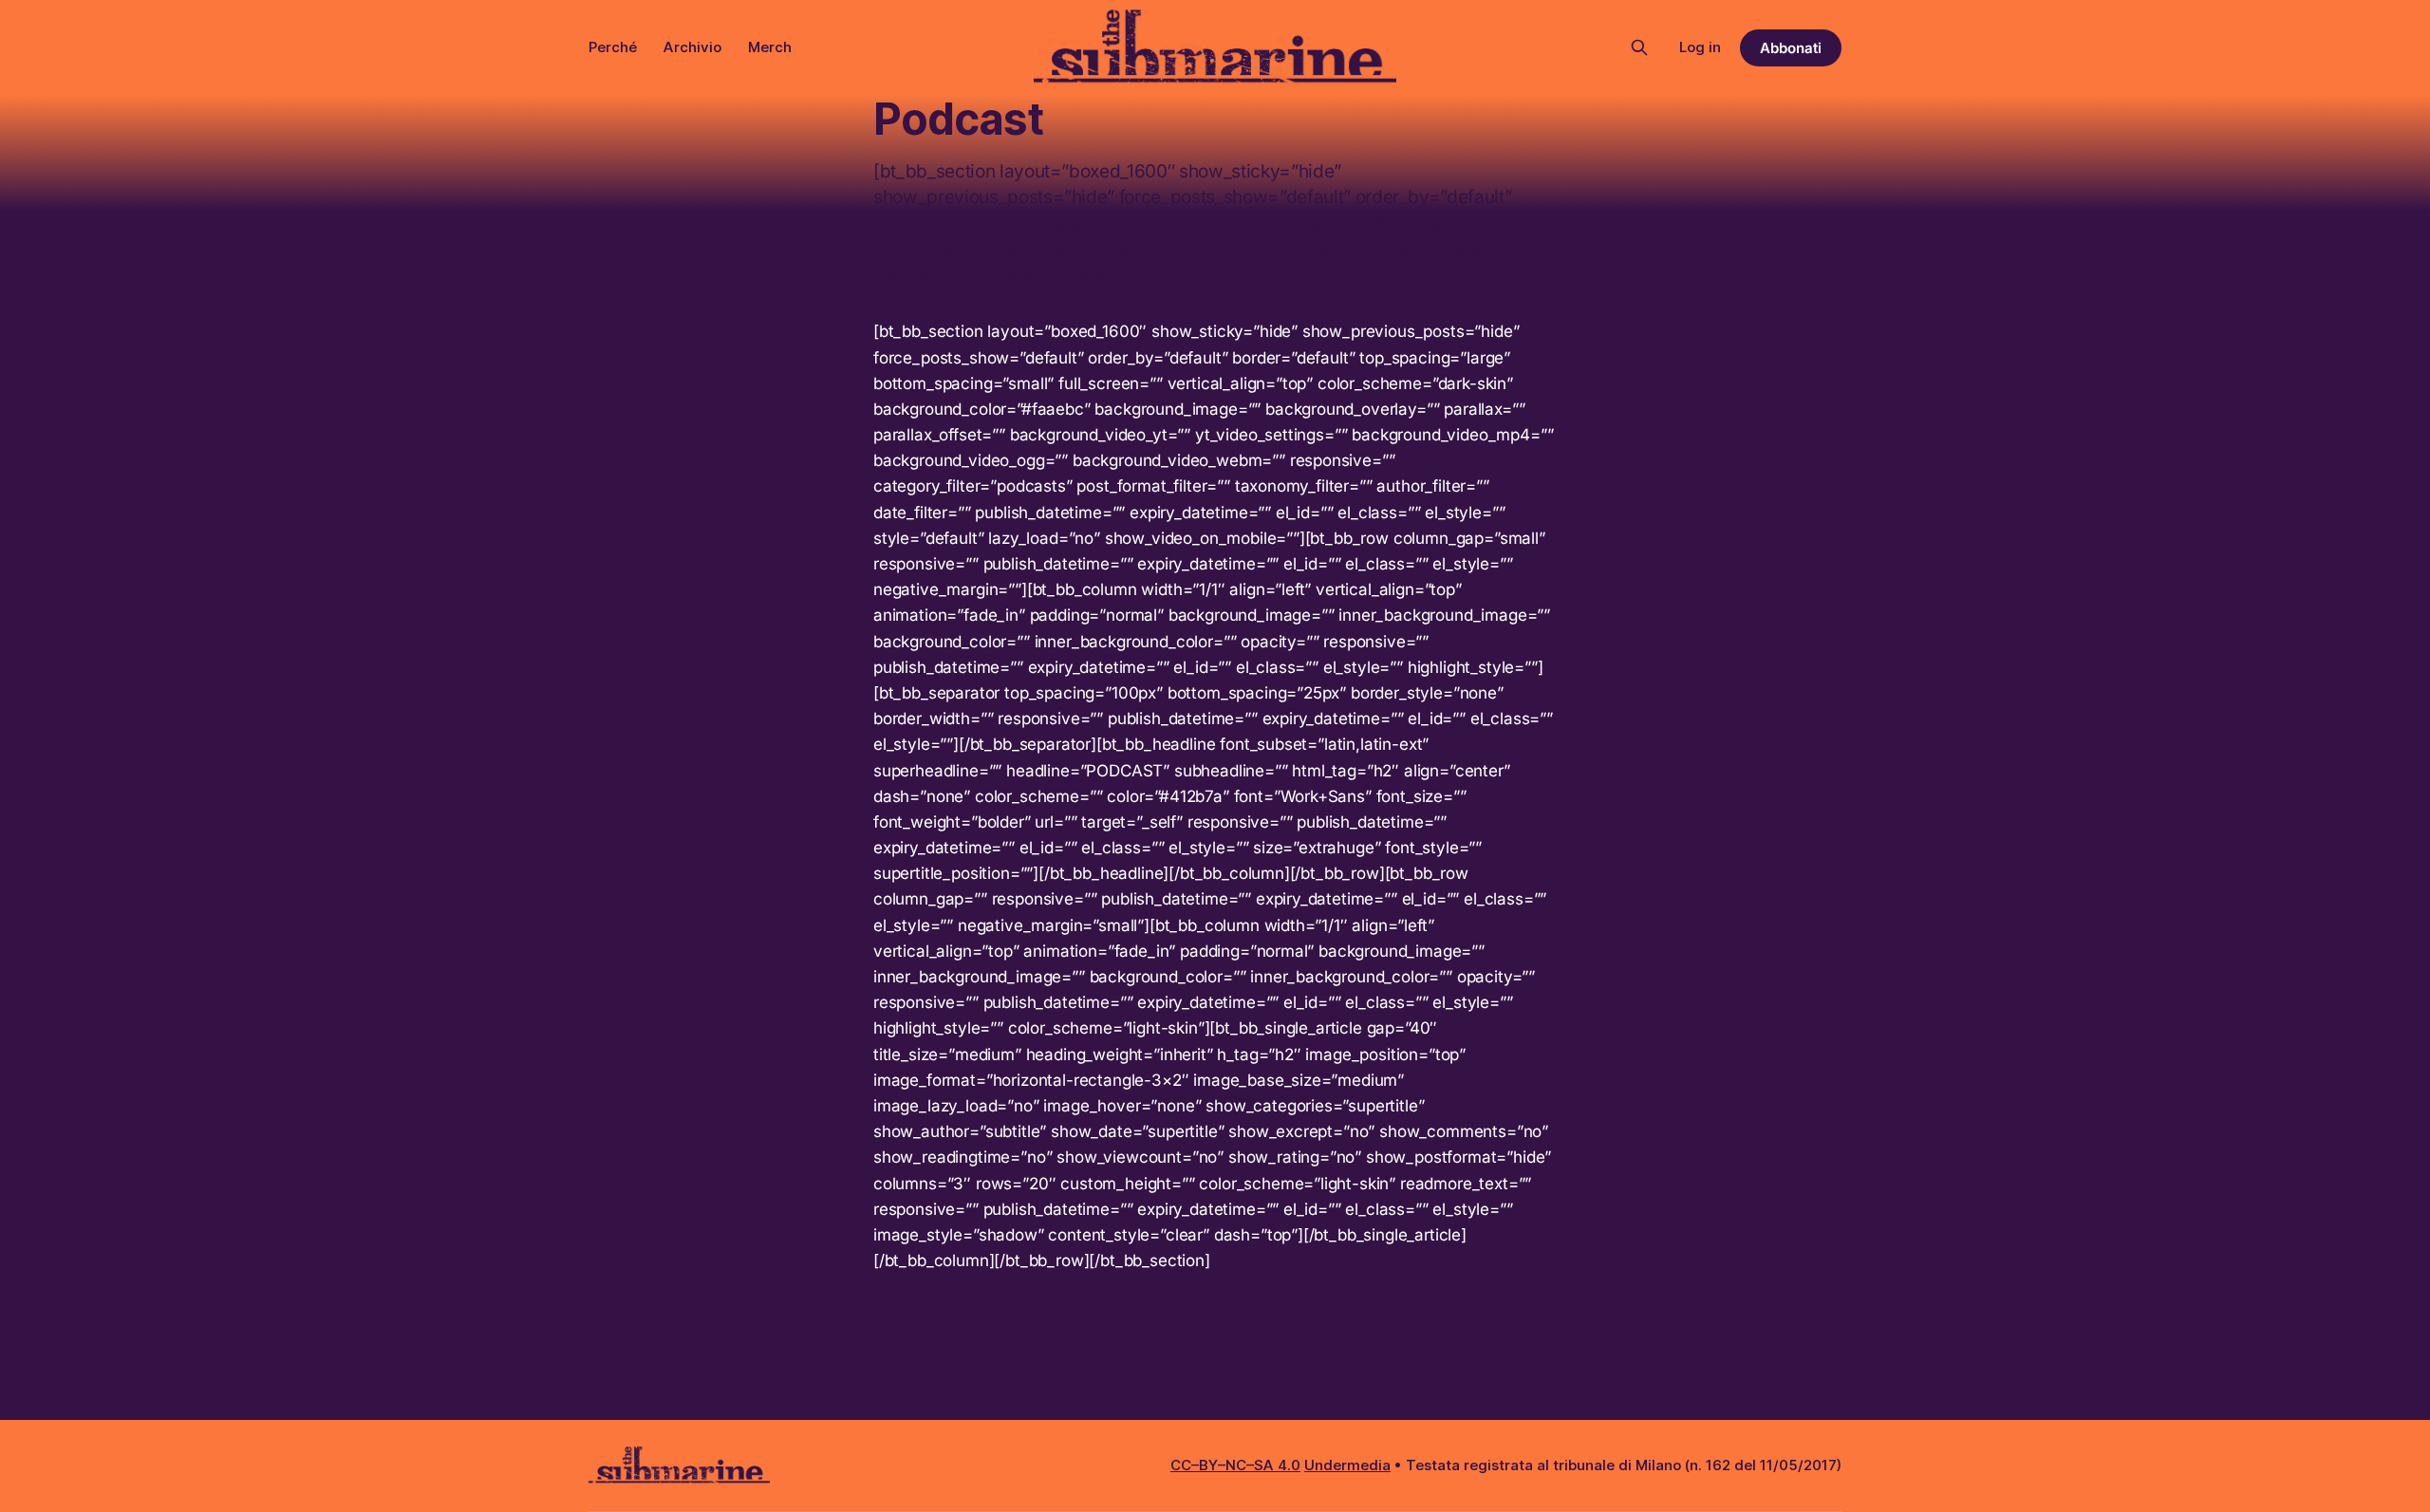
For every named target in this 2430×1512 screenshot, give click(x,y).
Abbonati (1791, 48)
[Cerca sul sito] (1639, 47)
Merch (770, 47)
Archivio (692, 47)
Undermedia (1347, 1465)
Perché (613, 47)
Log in (1700, 47)
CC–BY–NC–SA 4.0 (1235, 1465)
